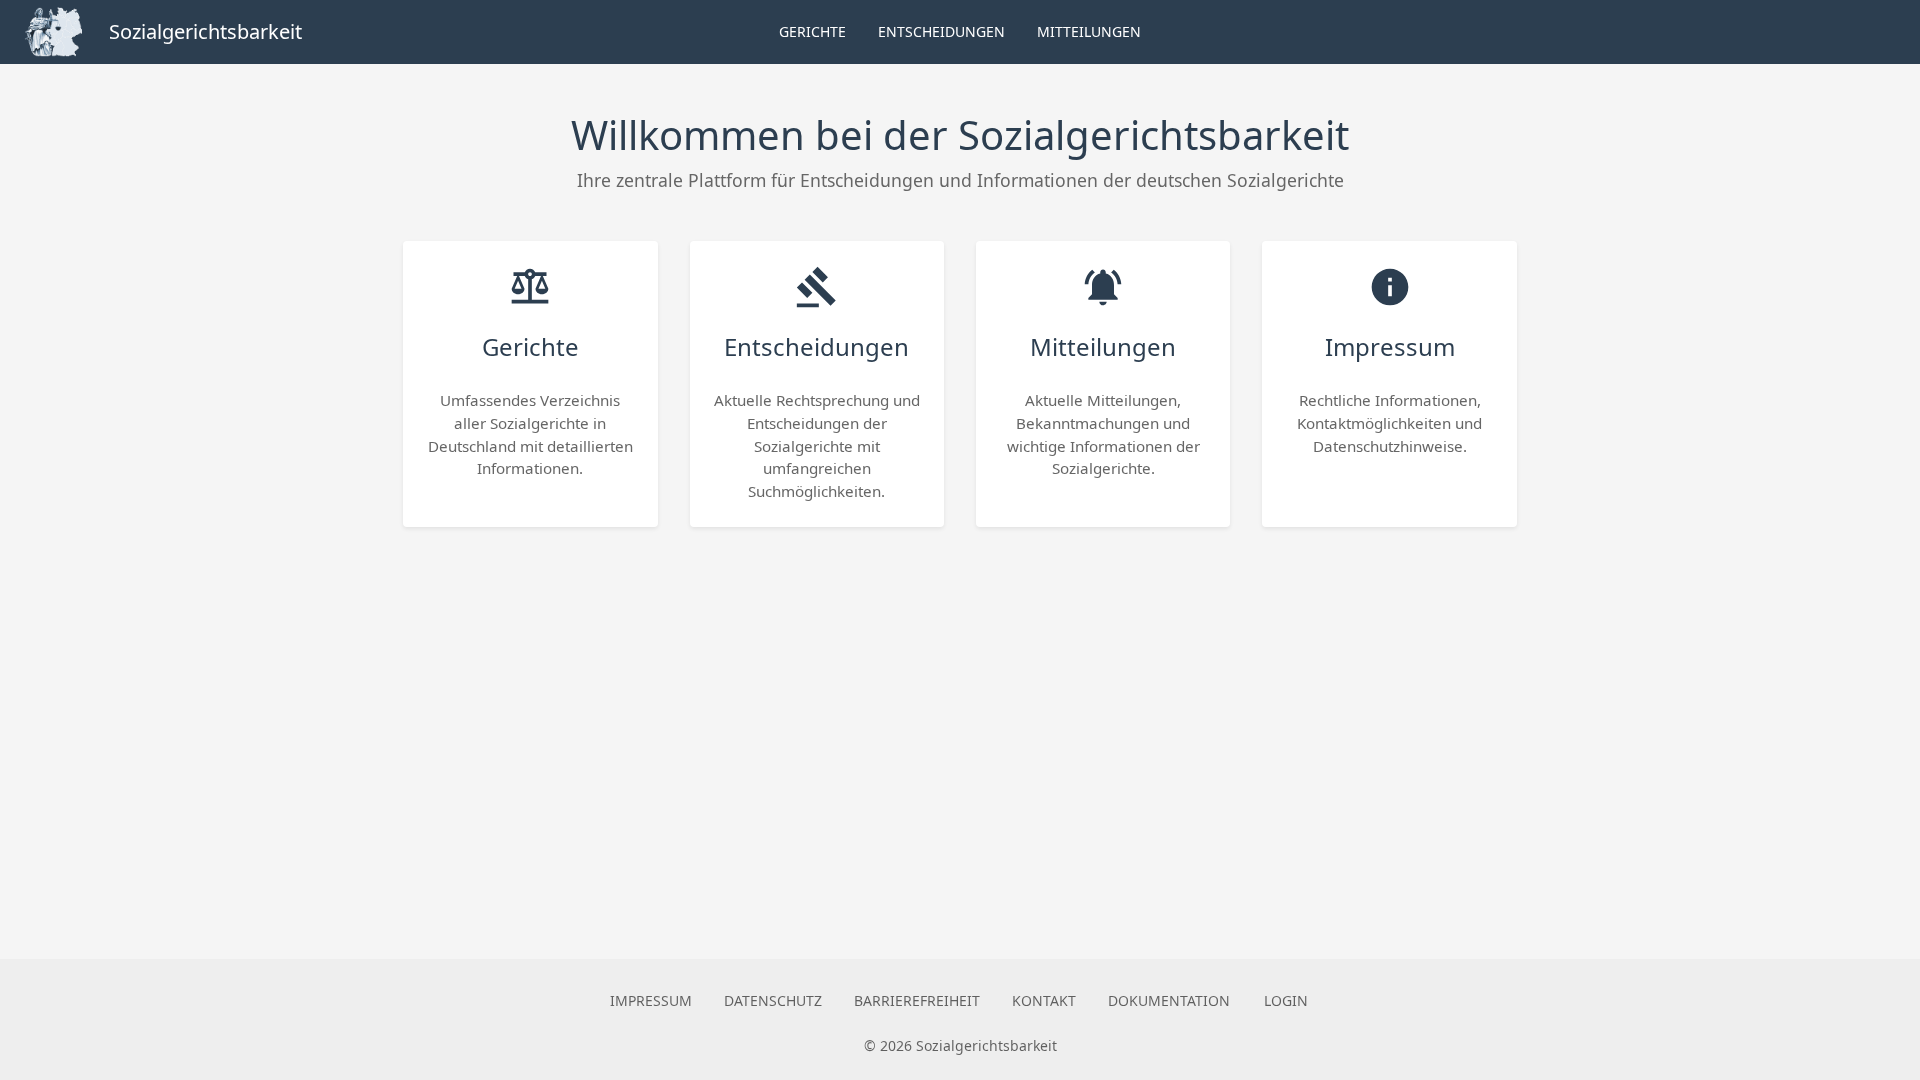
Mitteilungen (1089, 31)
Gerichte (812, 31)
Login (1286, 1000)
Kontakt (1044, 1000)
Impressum (651, 1000)
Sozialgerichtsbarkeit (205, 31)
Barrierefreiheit (917, 1000)
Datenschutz (773, 1000)
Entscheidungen (941, 31)
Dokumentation (1169, 1000)
